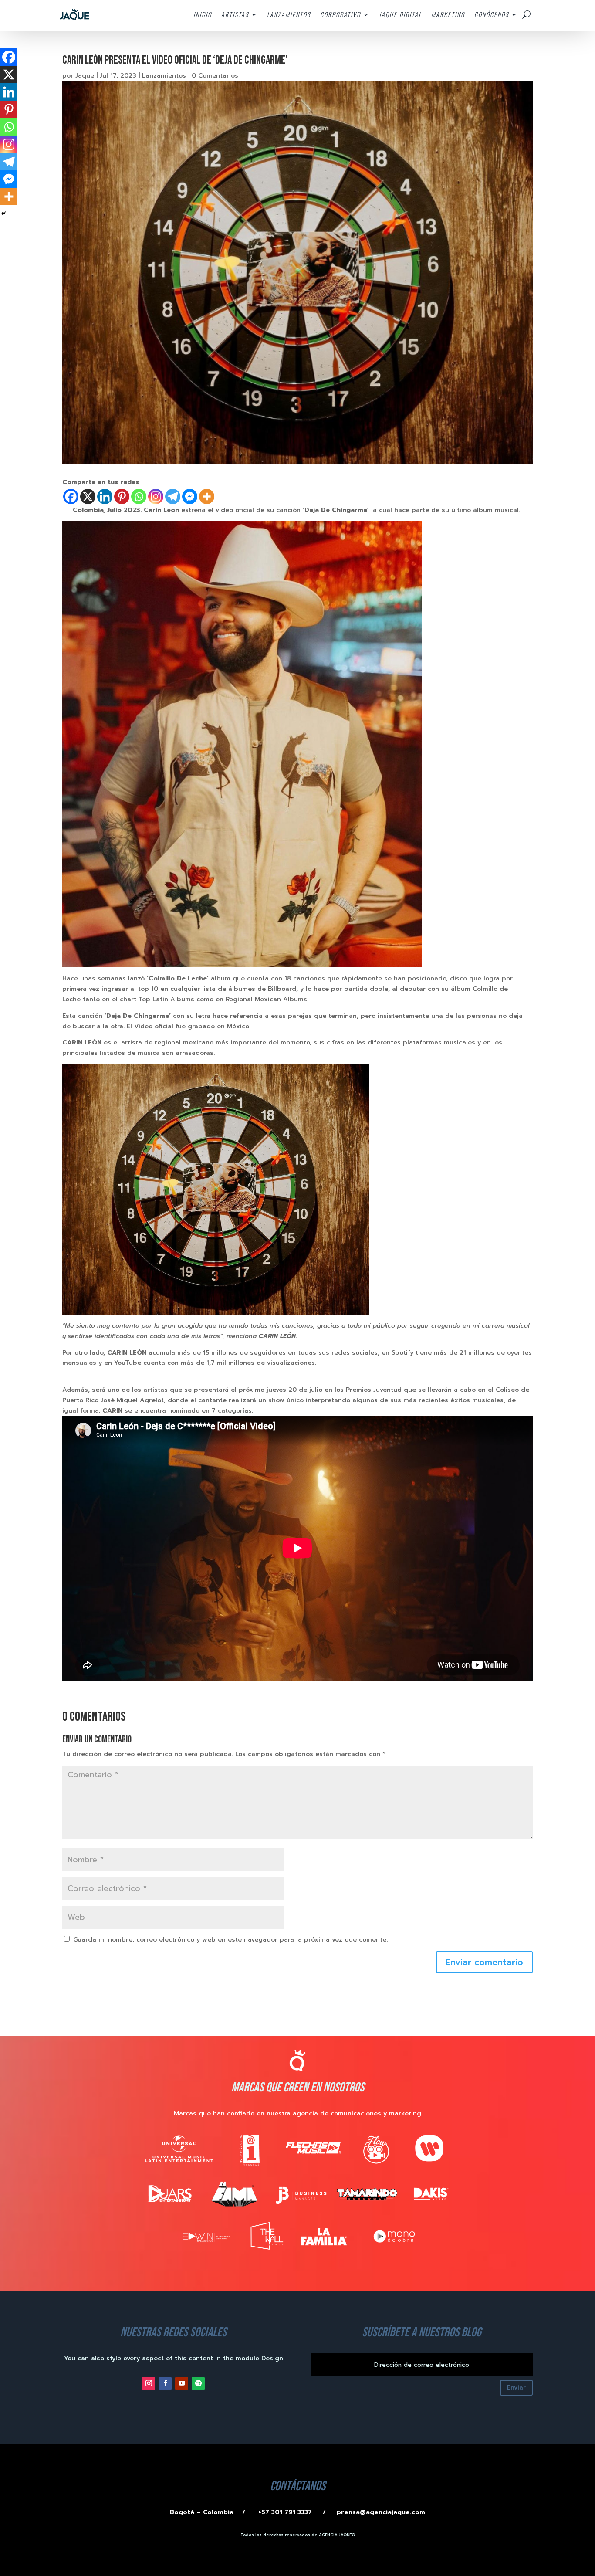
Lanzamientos (164, 76)
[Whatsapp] (139, 497)
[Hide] (3, 214)
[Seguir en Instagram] (149, 2383)
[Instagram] (156, 497)
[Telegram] (173, 497)
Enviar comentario (484, 1962)
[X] (88, 497)
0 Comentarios (215, 76)
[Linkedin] (105, 497)
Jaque (85, 76)
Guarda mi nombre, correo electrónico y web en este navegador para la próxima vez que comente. (230, 1940)
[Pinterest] (122, 497)
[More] (207, 497)
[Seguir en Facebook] (165, 2383)
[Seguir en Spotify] (198, 2383)
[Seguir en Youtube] (182, 2383)
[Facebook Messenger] (190, 497)
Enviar (516, 2388)
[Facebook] (71, 497)
